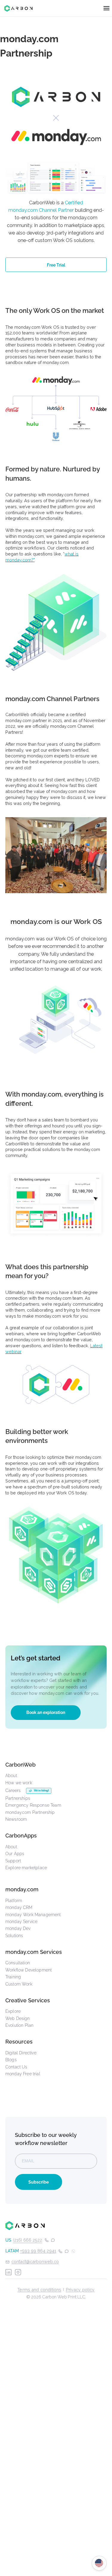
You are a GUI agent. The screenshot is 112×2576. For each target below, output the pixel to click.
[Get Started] (56, 1687)
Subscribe (39, 2182)
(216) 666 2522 (27, 2240)
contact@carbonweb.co (35, 2261)
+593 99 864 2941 (38, 2251)
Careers (13, 1790)
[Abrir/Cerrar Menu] (106, 8)
